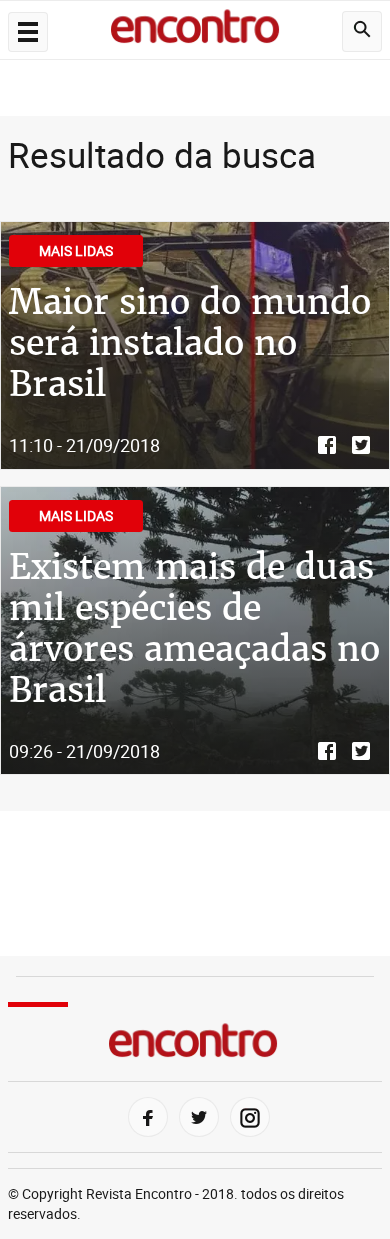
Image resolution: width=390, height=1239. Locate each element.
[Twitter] (199, 1117)
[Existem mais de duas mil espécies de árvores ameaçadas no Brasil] (195, 631)
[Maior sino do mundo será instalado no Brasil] (195, 345)
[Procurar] (362, 31)
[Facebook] (148, 1117)
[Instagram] (250, 1117)
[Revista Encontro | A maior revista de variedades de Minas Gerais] (195, 30)
